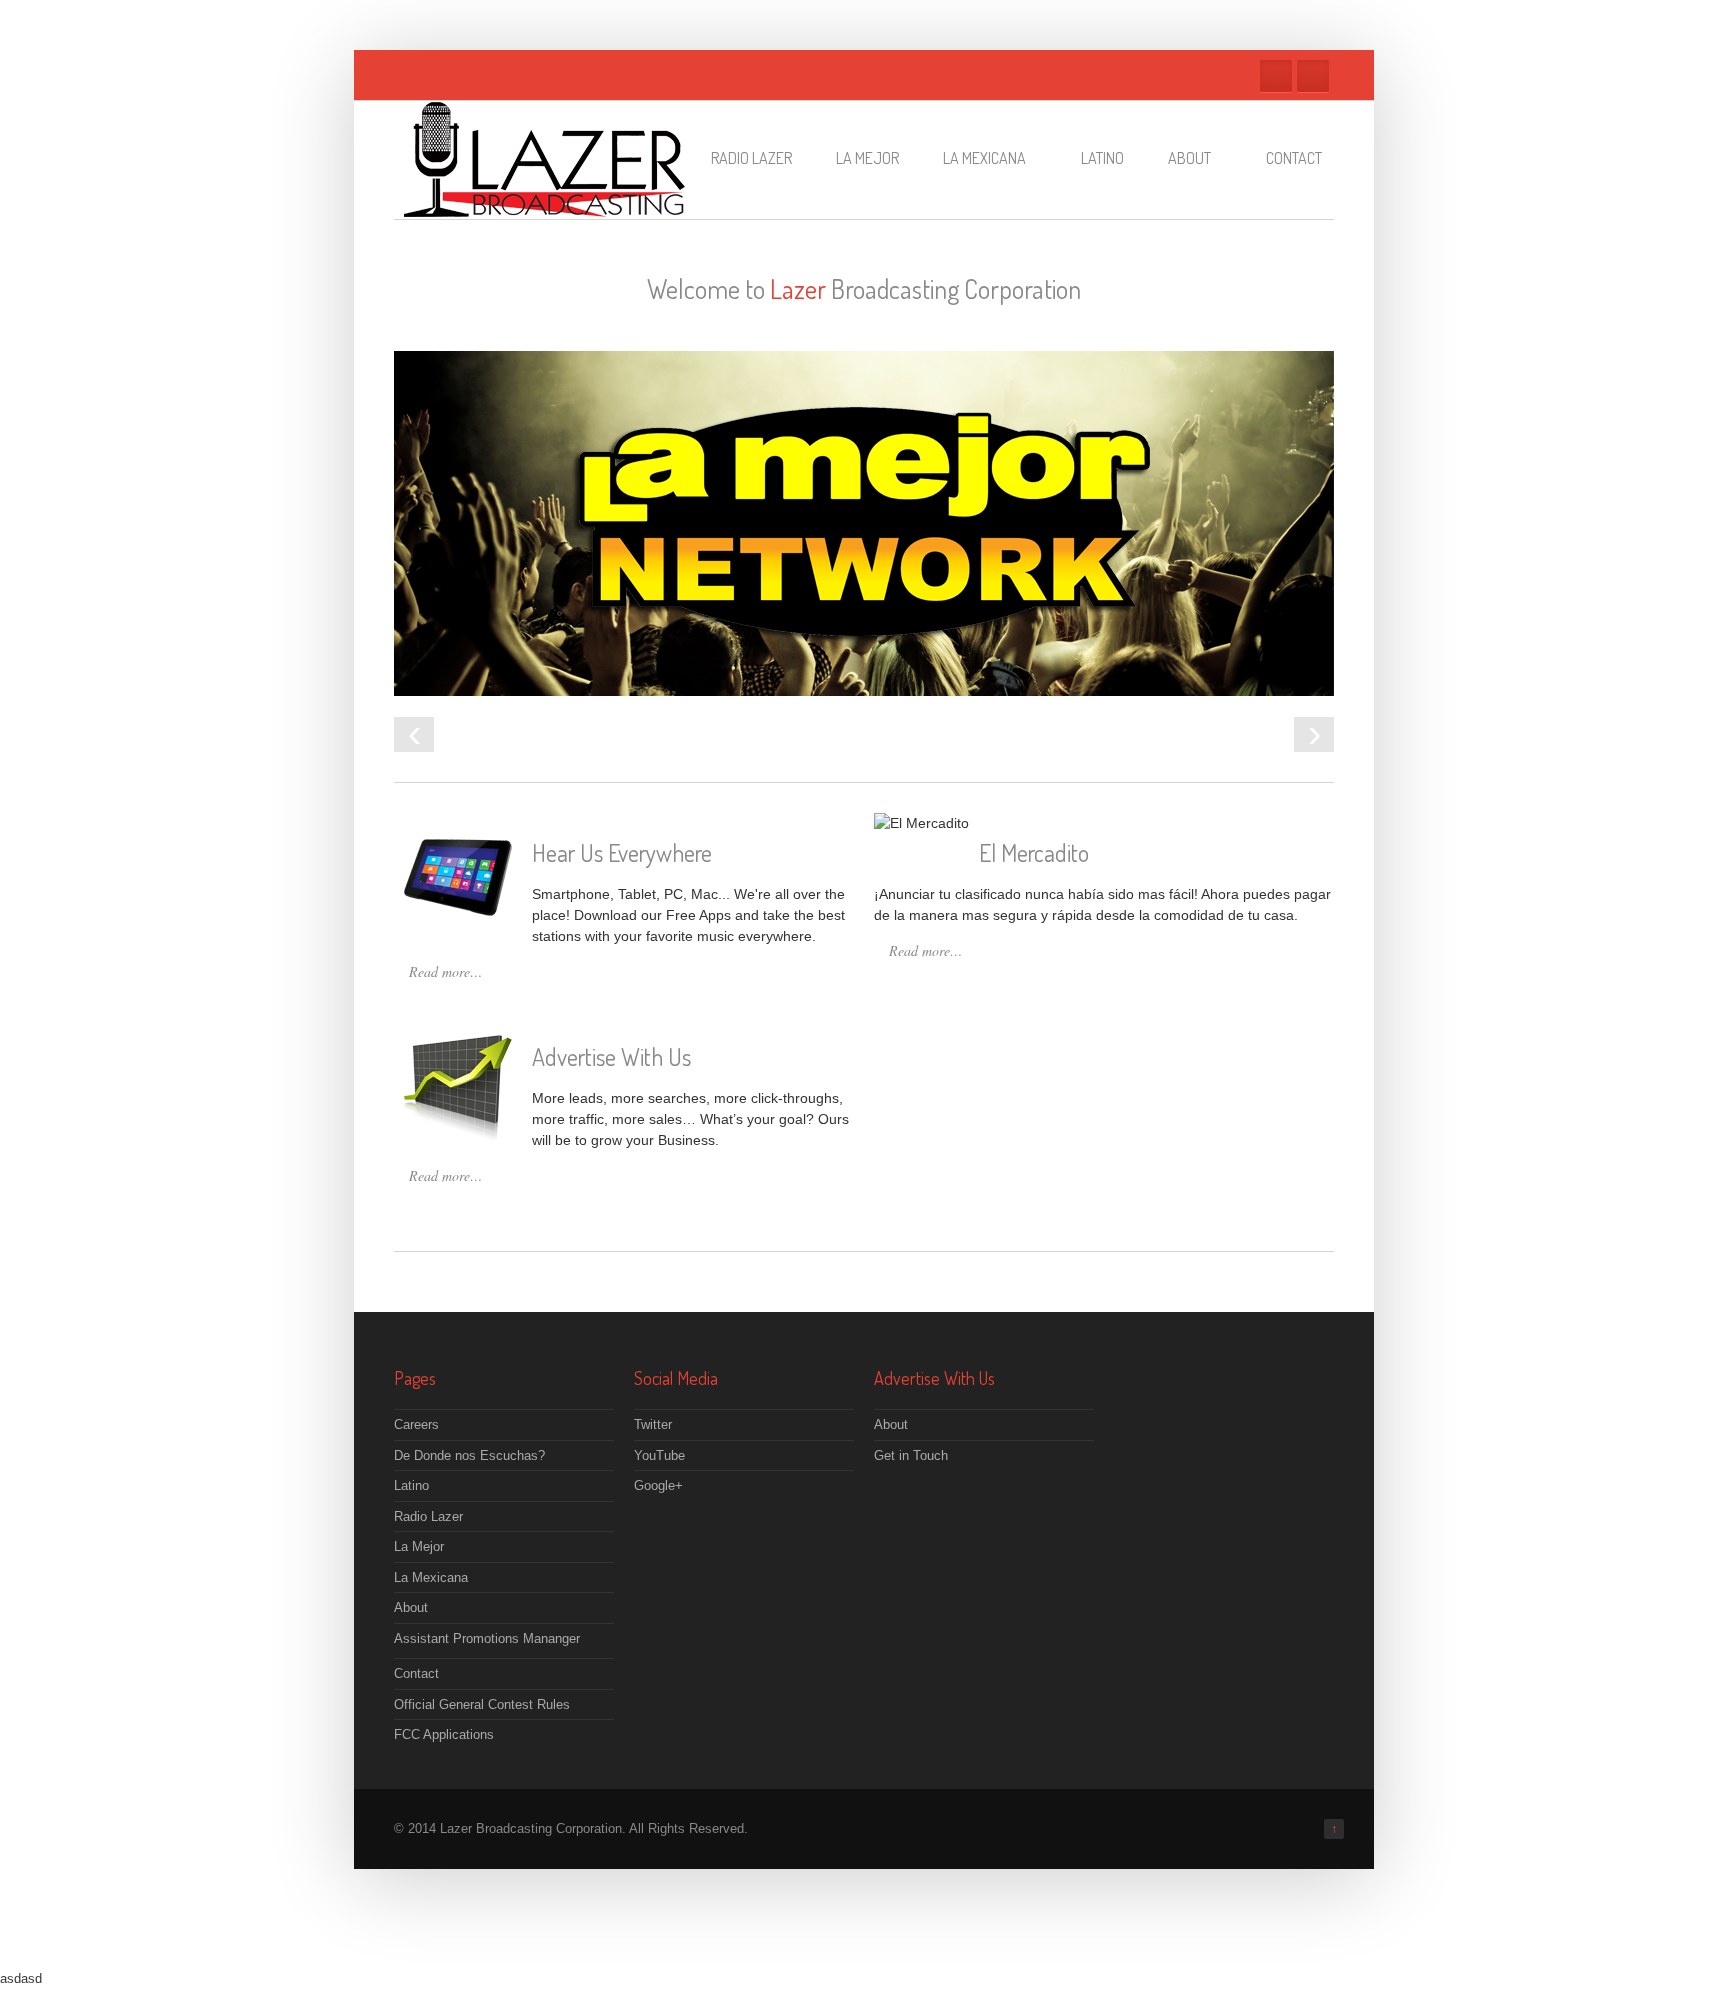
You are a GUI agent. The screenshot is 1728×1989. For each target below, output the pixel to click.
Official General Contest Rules (482, 1704)
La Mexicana (984, 158)
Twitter (1276, 76)
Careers (416, 1424)
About (1189, 158)
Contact (1294, 158)
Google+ (658, 1485)
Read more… (445, 971)
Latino (1102, 158)
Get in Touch (911, 1455)
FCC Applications (444, 1734)
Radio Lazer (751, 158)
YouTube (659, 1455)
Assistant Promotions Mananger (487, 1638)
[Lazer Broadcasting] (544, 206)
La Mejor (867, 158)
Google (1313, 76)
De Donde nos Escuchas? (469, 1455)
